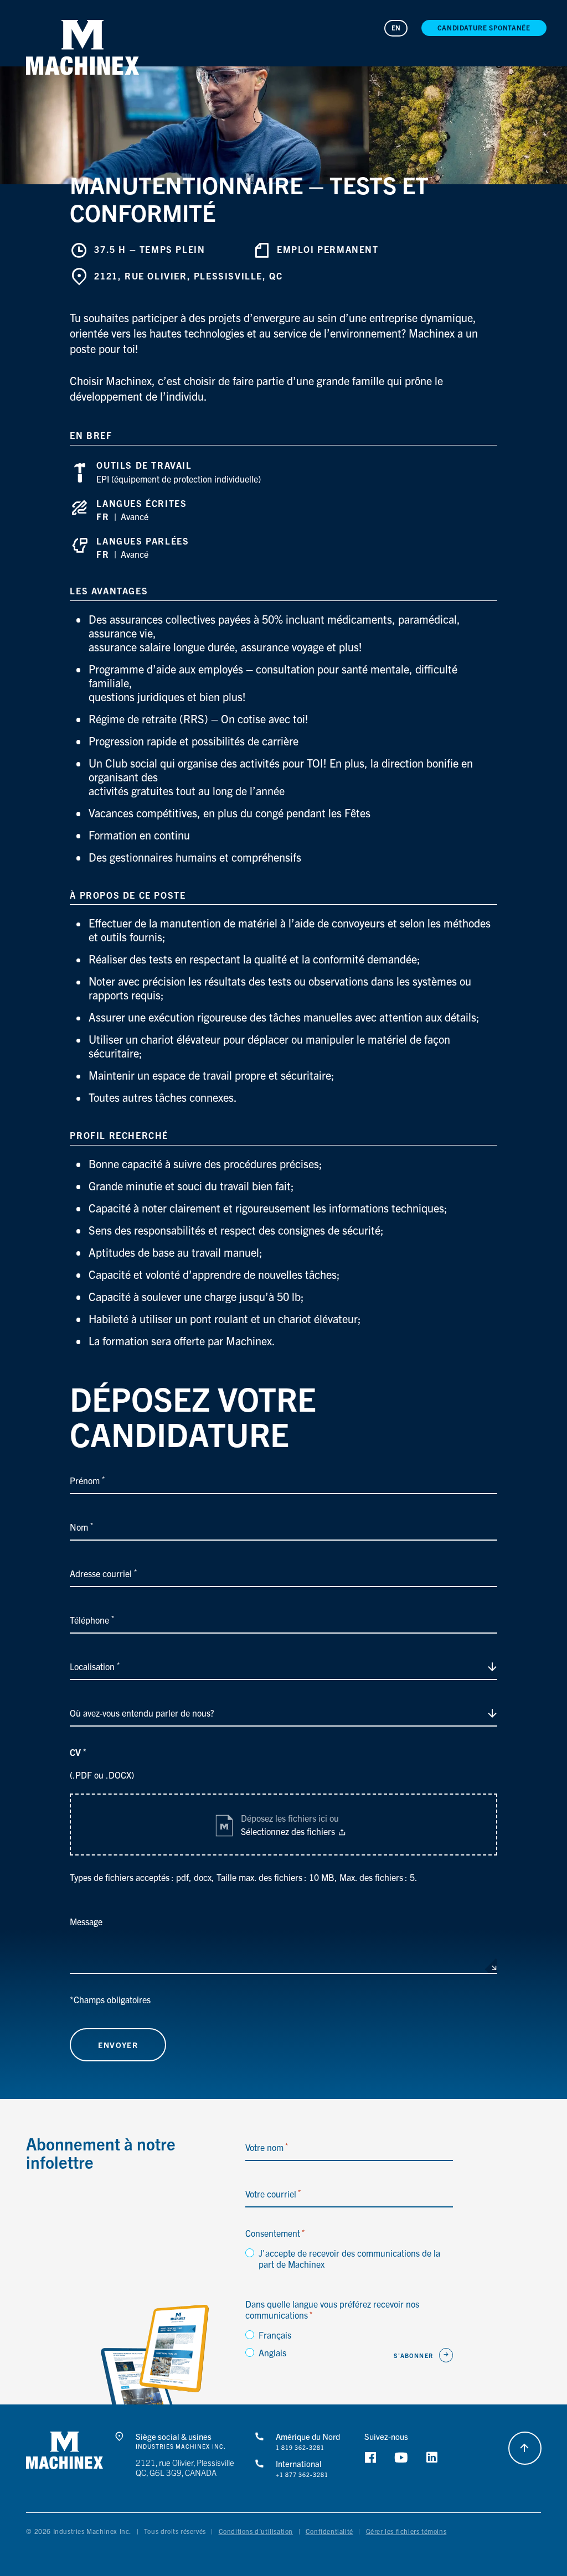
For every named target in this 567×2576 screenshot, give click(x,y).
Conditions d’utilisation (256, 2531)
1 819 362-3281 (300, 2448)
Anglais (272, 2352)
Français (275, 2335)
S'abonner (413, 2355)
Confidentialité (329, 2531)
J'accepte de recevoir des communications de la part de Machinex (349, 2258)
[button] (83, 48)
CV (78, 1752)
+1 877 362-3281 (302, 2475)
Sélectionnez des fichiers (288, 1831)
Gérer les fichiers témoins (406, 2531)
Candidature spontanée (484, 27)
